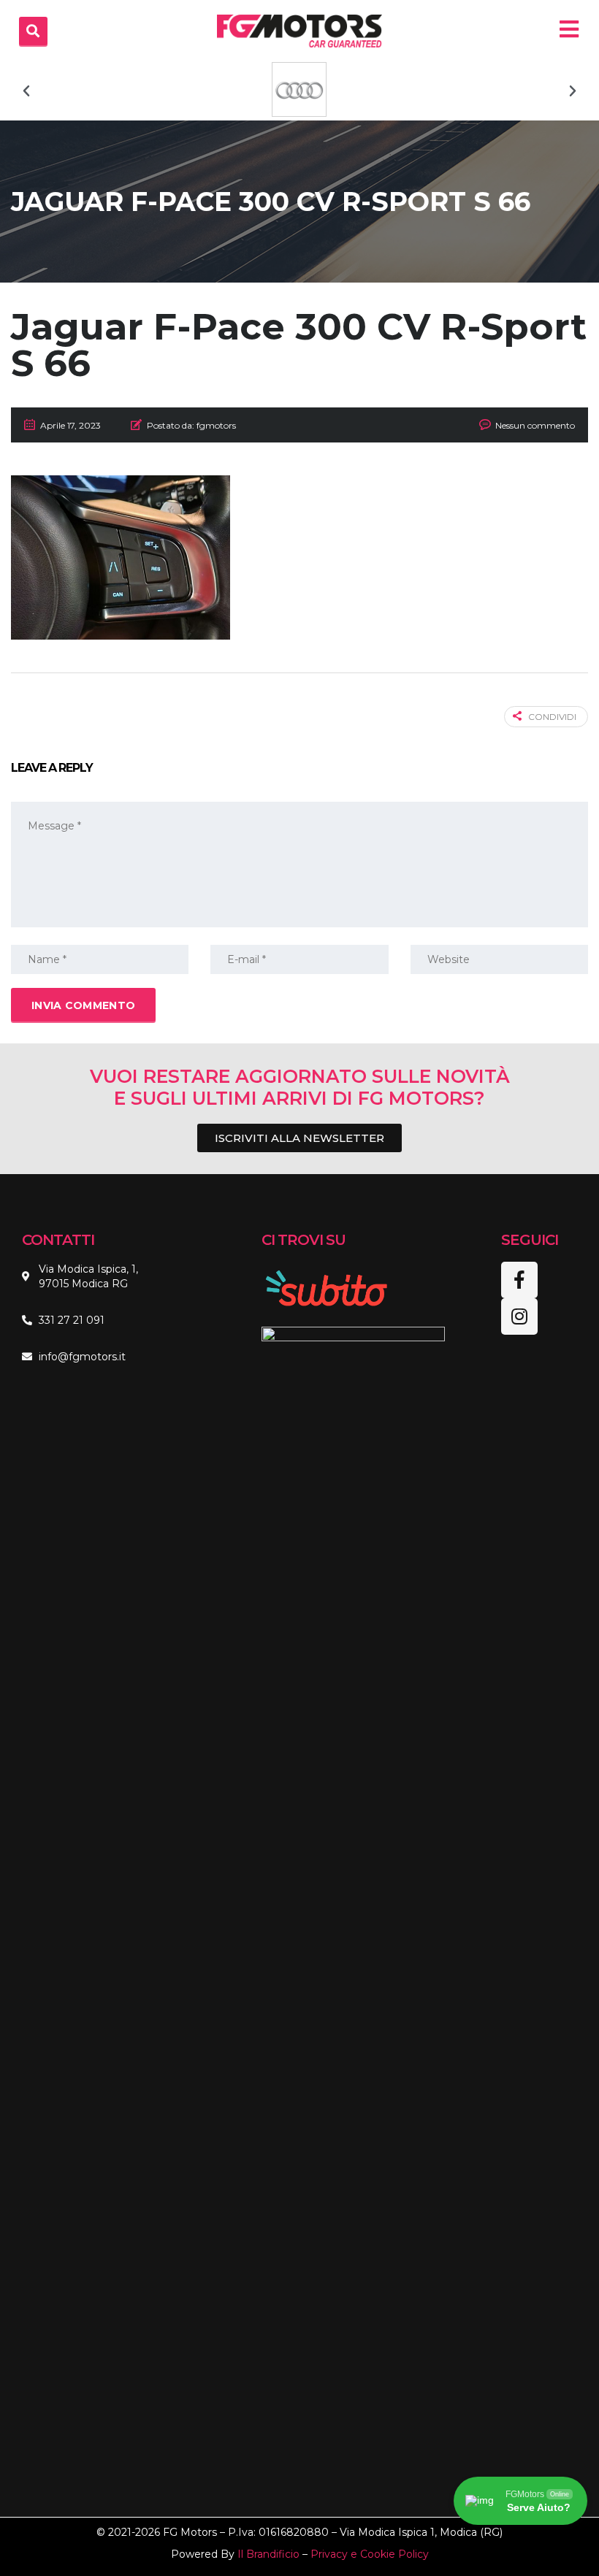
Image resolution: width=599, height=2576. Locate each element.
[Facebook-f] (519, 1280)
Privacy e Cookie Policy (370, 2554)
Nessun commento (535, 425)
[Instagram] (519, 1316)
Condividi (552, 717)
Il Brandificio (268, 2554)
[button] (26, 91)
